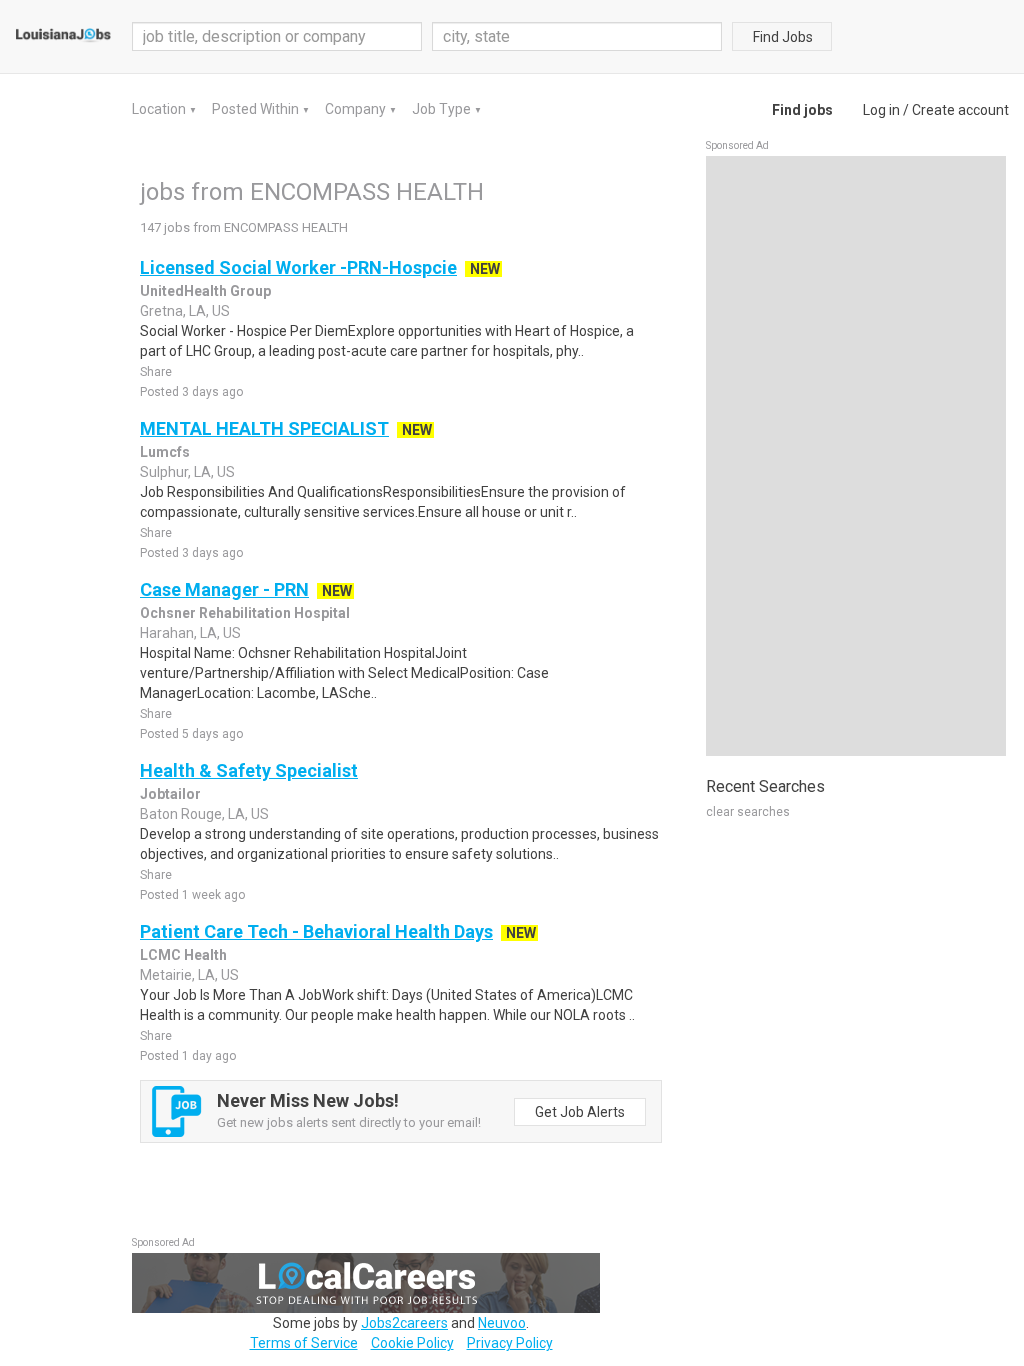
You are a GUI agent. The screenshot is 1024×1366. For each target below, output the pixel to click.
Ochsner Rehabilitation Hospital (245, 613)
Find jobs (802, 110)
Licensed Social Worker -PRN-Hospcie (298, 267)
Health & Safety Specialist (249, 770)
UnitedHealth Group (205, 291)
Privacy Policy (510, 1343)
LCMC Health (183, 955)
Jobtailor (170, 794)
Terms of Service (304, 1343)
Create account (960, 110)
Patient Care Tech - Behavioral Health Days (316, 931)
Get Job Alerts (580, 1112)
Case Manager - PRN (224, 589)
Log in (881, 110)
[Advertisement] (856, 456)
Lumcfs (165, 452)
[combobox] (577, 36)
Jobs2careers (404, 1323)
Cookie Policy (412, 1343)
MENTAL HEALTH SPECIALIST (264, 428)
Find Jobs (783, 37)
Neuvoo (502, 1323)
